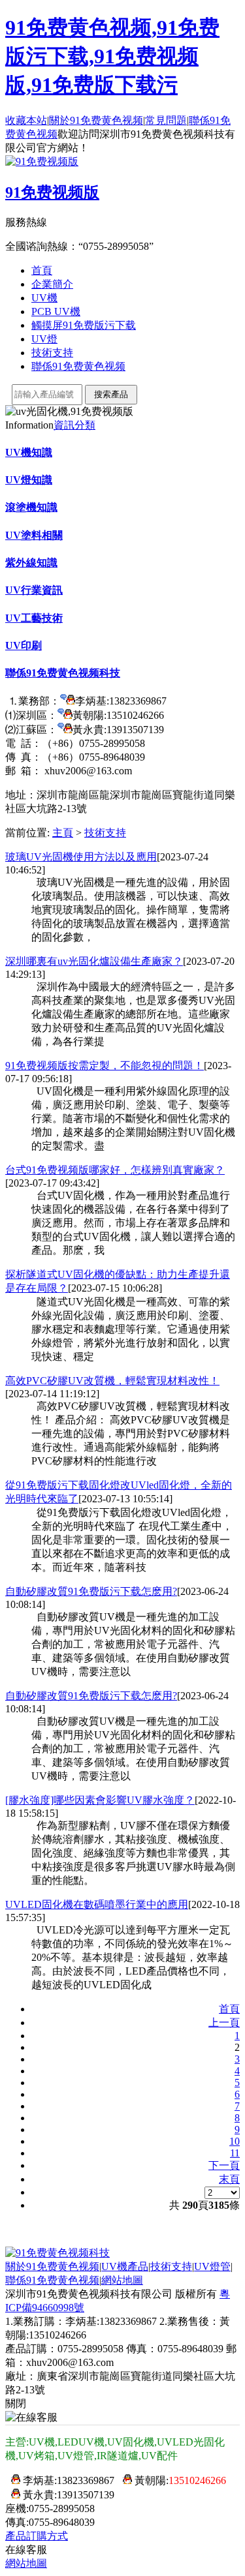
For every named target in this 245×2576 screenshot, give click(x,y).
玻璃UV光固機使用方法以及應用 (81, 857)
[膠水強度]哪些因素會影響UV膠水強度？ (100, 1800)
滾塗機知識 (31, 507)
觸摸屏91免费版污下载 (84, 325)
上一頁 (224, 2023)
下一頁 (224, 2165)
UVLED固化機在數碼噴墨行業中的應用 (97, 1904)
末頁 (229, 2179)
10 (235, 2141)
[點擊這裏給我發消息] (68, 701)
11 (235, 2153)
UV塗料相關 (34, 535)
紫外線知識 (31, 563)
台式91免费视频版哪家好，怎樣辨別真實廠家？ (115, 1170)
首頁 (42, 270)
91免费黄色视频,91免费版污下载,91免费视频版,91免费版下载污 (112, 56)
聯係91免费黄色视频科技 (63, 673)
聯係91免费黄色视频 (78, 366)
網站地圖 (122, 2280)
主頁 (63, 833)
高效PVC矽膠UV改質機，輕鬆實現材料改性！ (112, 1381)
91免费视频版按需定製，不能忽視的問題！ (105, 1066)
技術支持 (52, 353)
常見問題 (166, 120)
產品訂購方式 (37, 2536)
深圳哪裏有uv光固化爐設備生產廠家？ (94, 961)
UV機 (44, 298)
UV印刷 (24, 645)
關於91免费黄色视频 (96, 120)
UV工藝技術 (34, 618)
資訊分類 (74, 425)
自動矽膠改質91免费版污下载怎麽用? (91, 1591)
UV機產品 (125, 2266)
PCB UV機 (56, 311)
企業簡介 (52, 284)
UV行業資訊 (34, 590)
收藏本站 (26, 120)
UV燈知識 (29, 480)
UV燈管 (212, 2266)
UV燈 (44, 339)
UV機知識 (29, 452)
